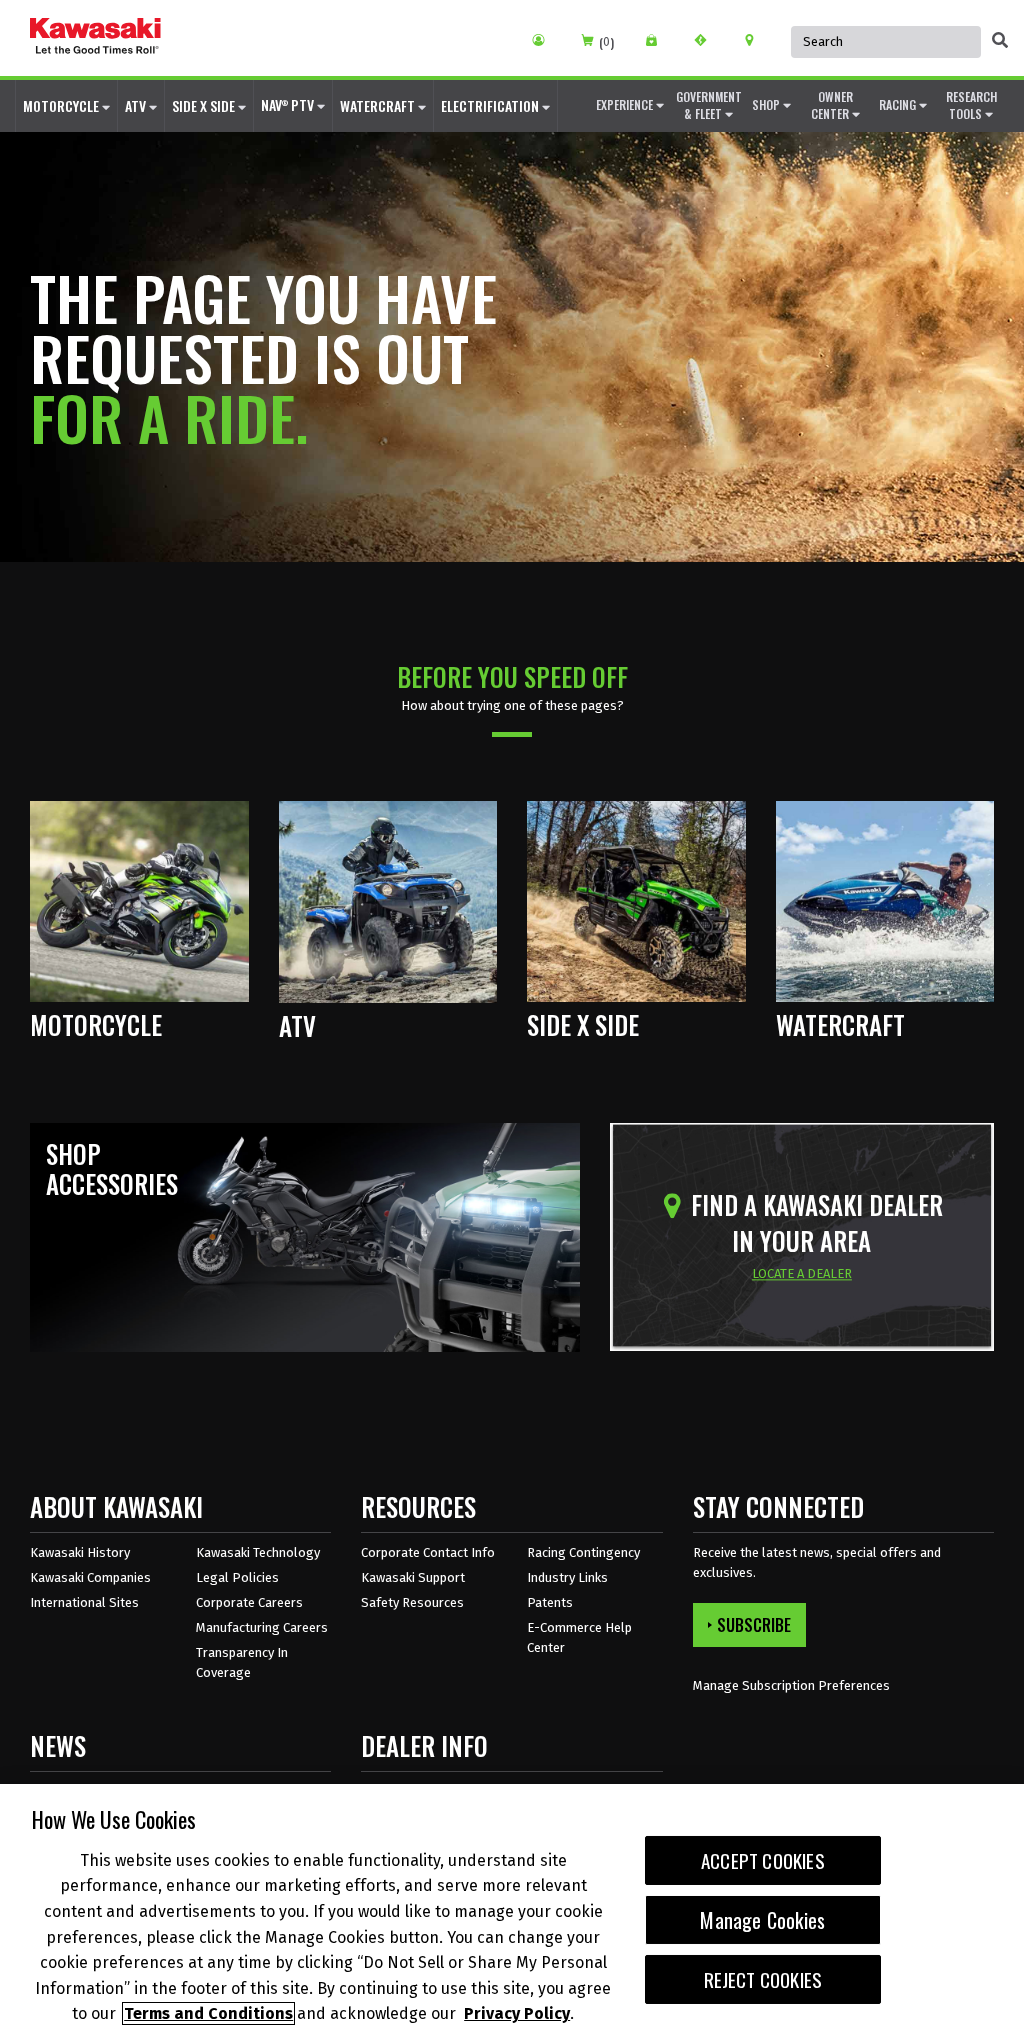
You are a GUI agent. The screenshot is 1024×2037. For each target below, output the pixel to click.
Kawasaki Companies (90, 1577)
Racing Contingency (583, 1552)
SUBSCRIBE (754, 1625)
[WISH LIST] (658, 40)
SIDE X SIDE (205, 105)
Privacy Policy (517, 2013)
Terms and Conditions (208, 2013)
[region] (512, 1910)
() (606, 42)
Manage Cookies (762, 1920)
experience (626, 104)
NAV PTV (289, 104)
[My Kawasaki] (545, 40)
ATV (137, 105)
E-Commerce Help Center (579, 1637)
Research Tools (971, 105)
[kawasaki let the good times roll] (95, 38)
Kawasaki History (80, 1552)
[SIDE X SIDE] (636, 900)
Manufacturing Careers (262, 1627)
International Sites (84, 1602)
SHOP (767, 104)
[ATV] (388, 900)
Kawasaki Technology (258, 1552)
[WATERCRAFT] (885, 900)
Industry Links (567, 1577)
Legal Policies (237, 1577)
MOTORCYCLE (62, 105)
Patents (550, 1602)
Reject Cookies (763, 1979)
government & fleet (709, 105)
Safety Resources (412, 1602)
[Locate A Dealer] (756, 40)
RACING (899, 104)
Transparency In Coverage (242, 1662)
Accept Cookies (763, 1860)
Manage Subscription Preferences (791, 1685)
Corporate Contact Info (428, 1552)
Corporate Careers (249, 1602)
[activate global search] (1000, 40)
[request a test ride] (707, 40)
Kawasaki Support (413, 1577)
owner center (832, 105)
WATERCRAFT (379, 105)
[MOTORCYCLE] (139, 900)
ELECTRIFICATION (491, 105)
